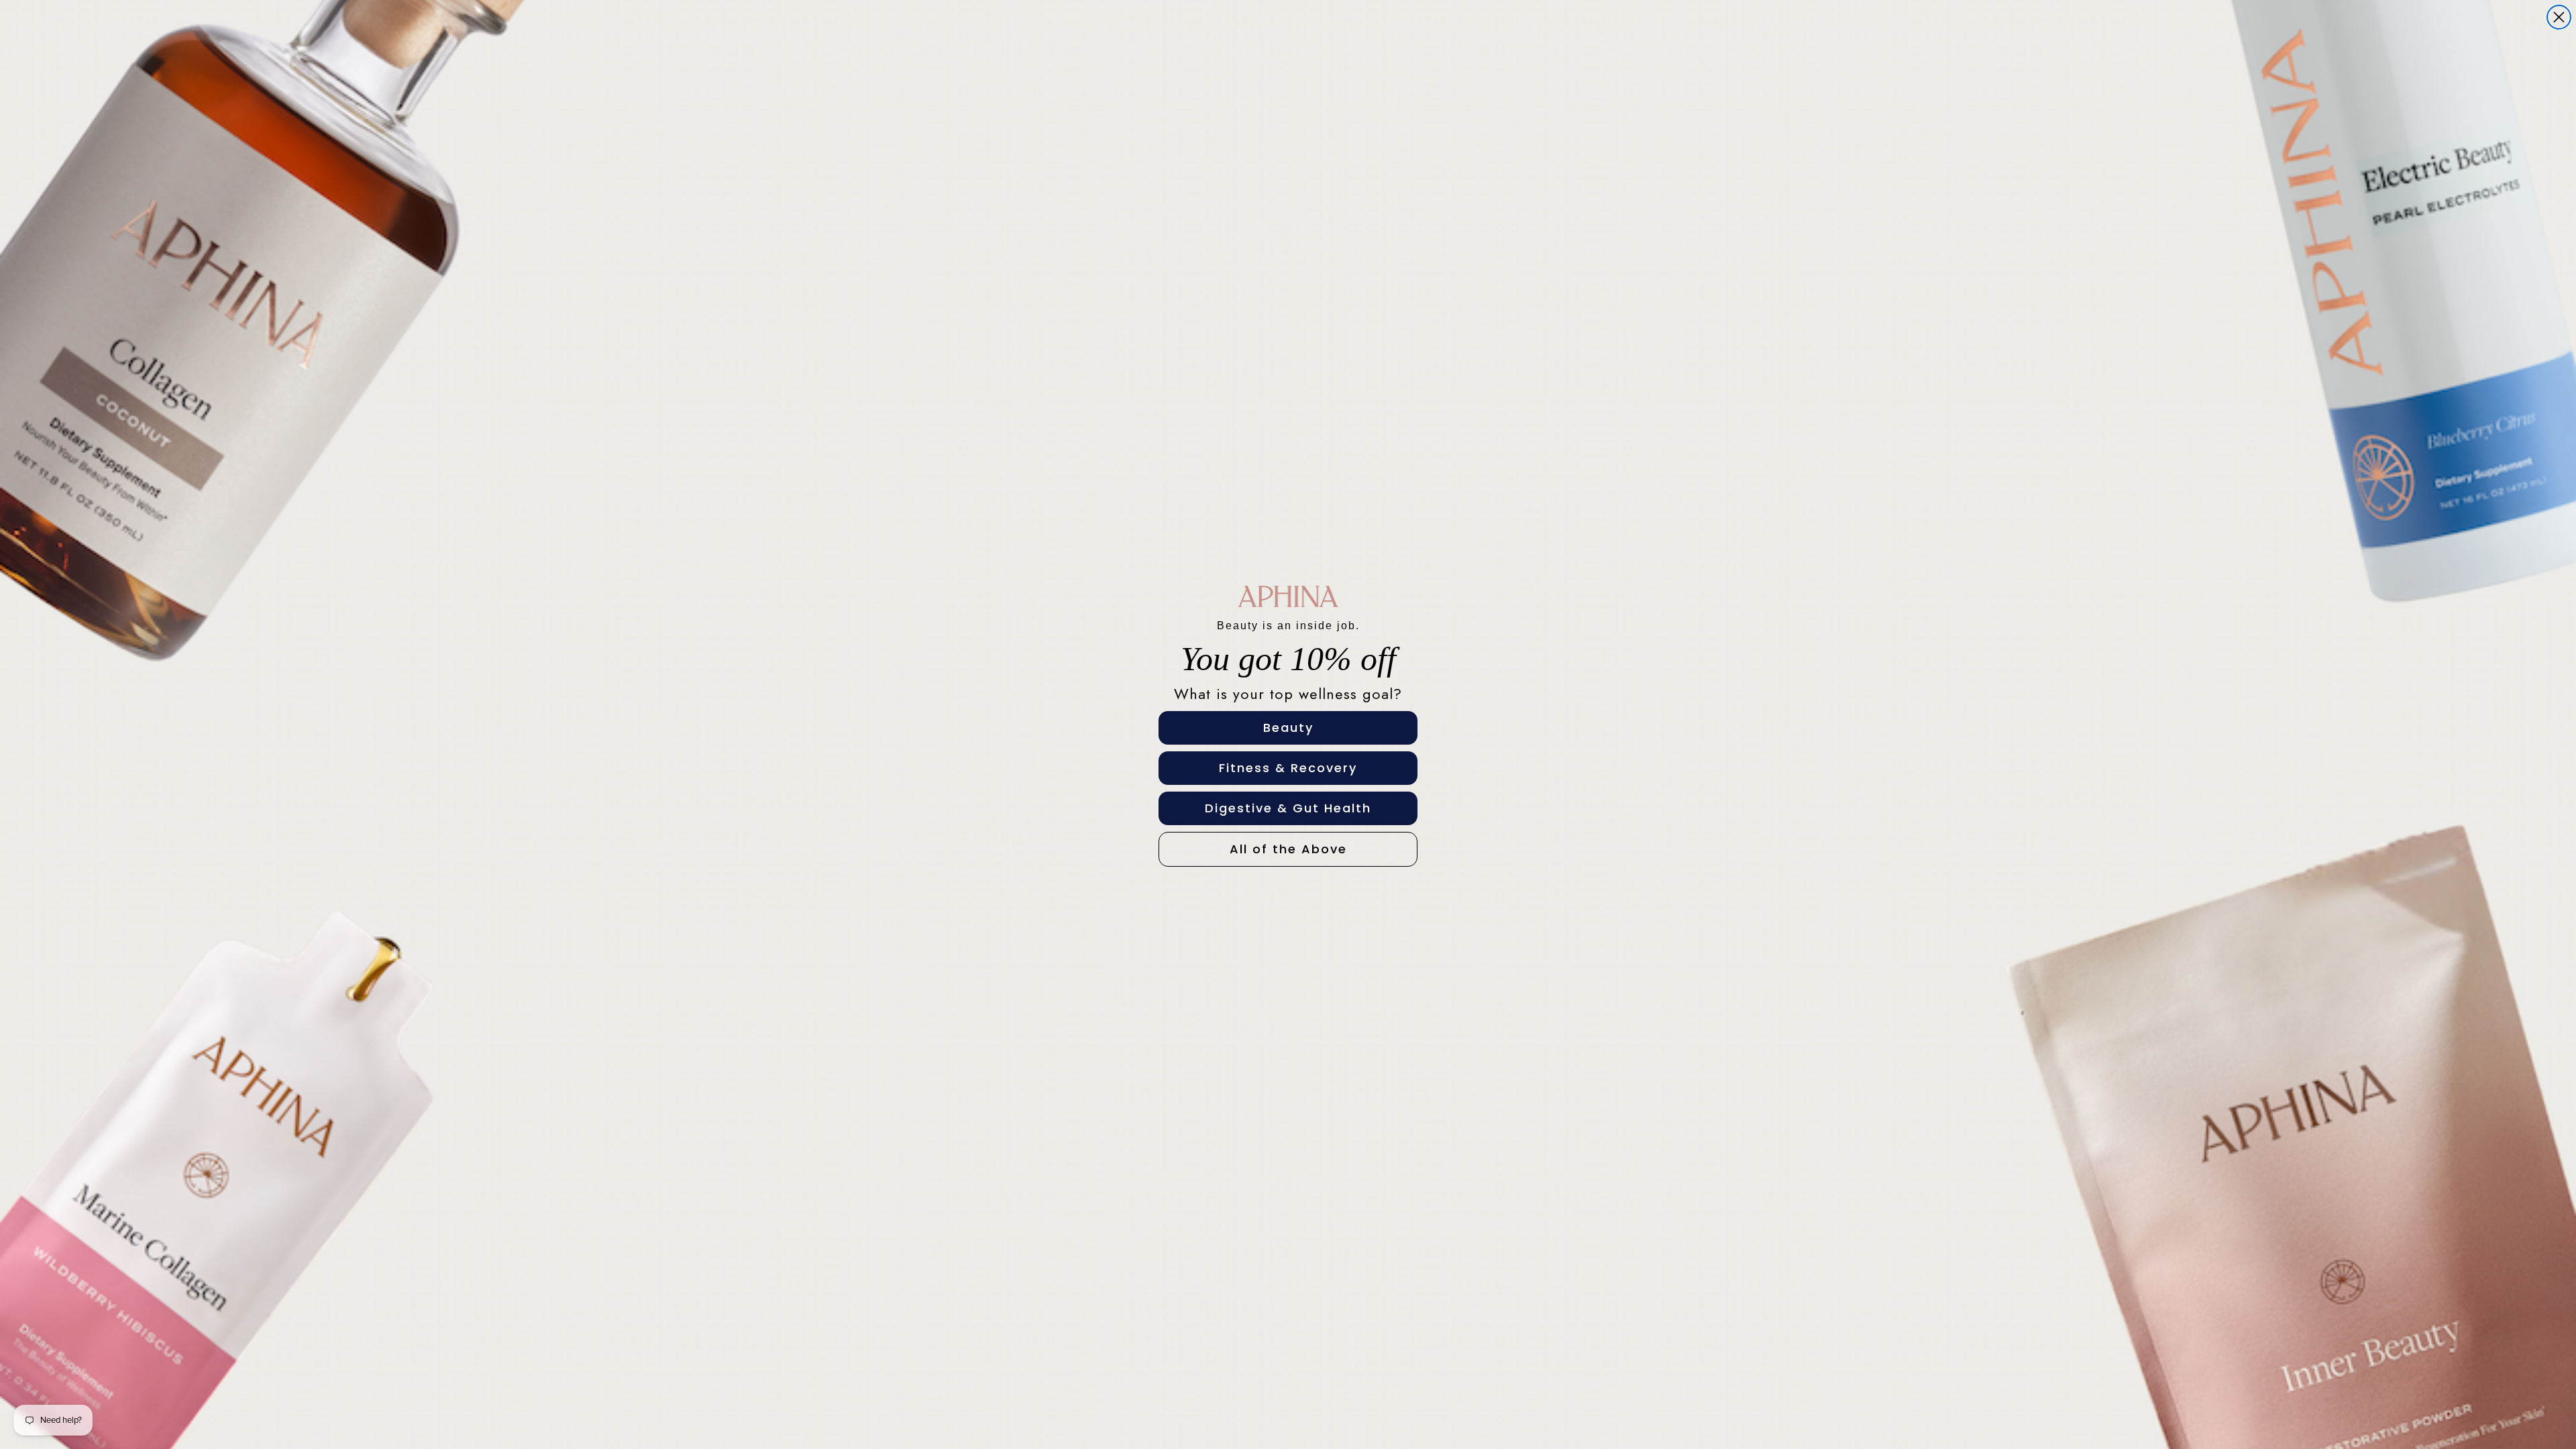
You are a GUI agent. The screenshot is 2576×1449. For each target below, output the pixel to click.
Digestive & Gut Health (1288, 808)
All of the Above (1288, 849)
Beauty (1288, 728)
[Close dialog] (2559, 17)
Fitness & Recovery (1288, 768)
